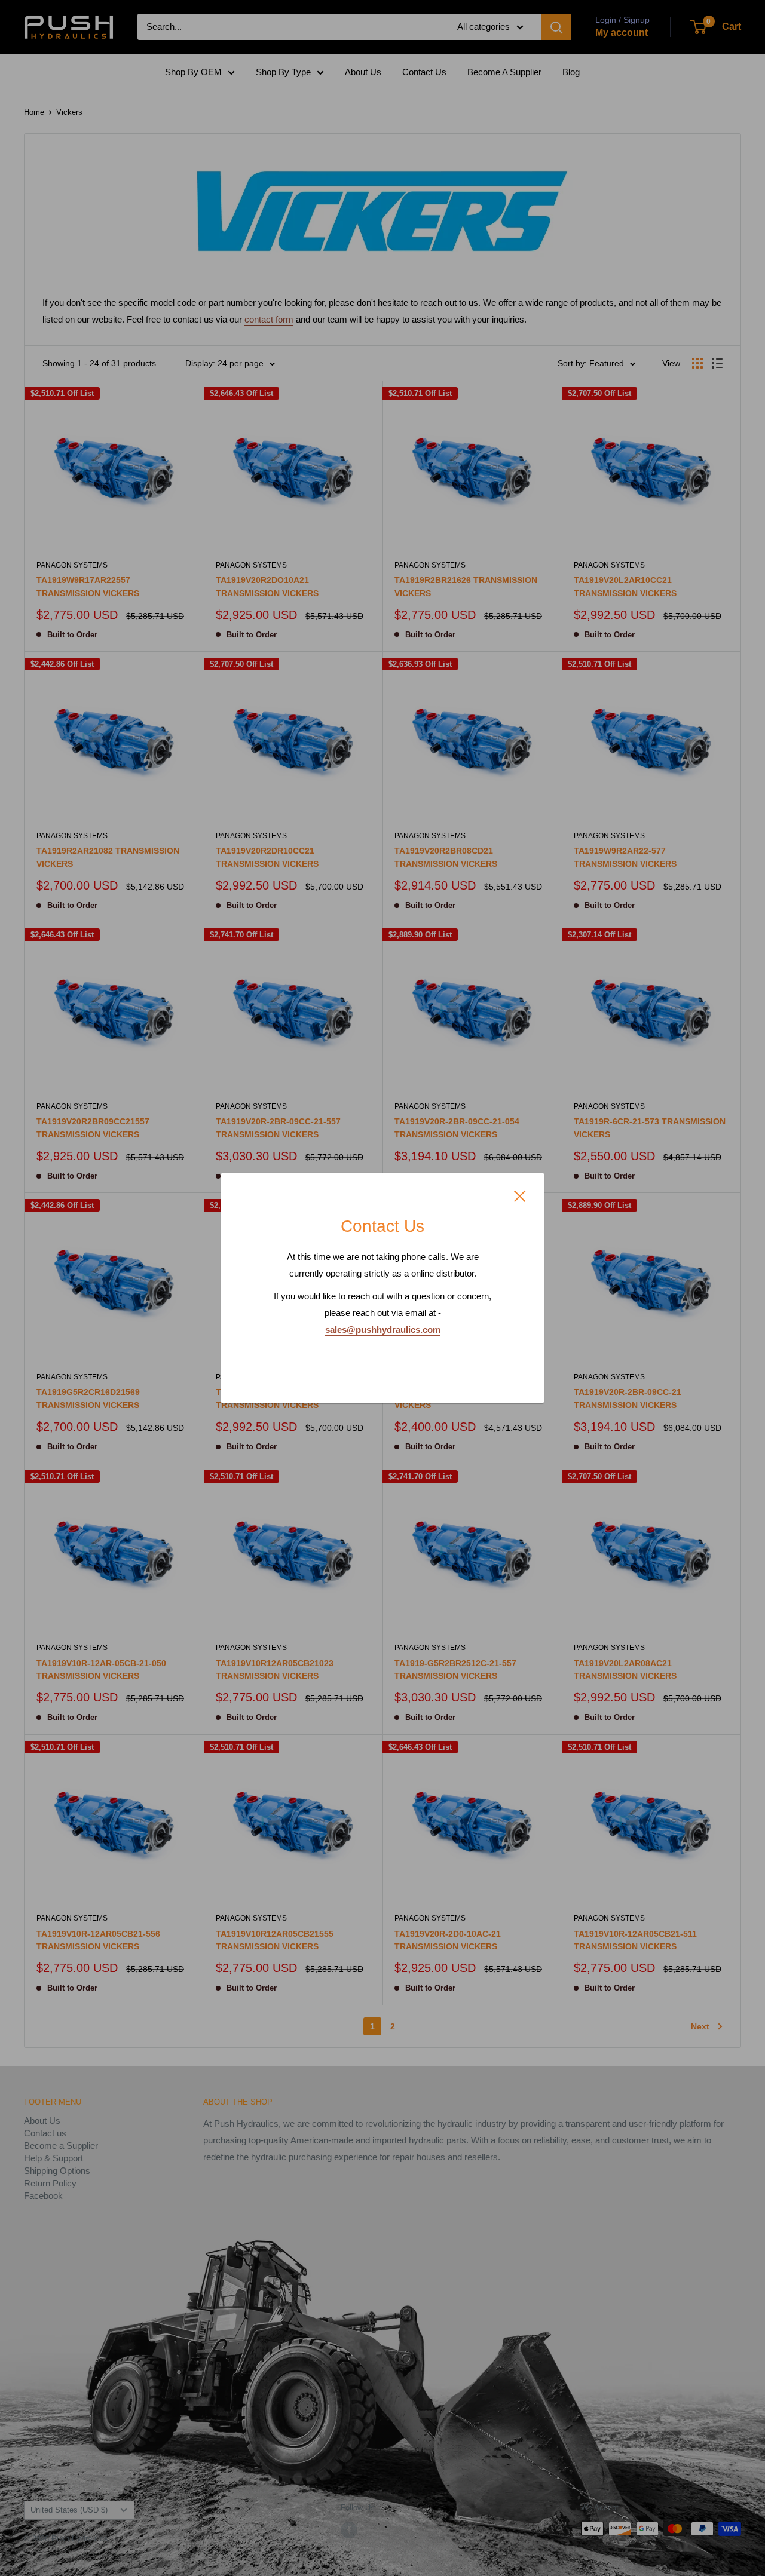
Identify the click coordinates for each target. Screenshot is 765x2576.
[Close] (520, 1195)
